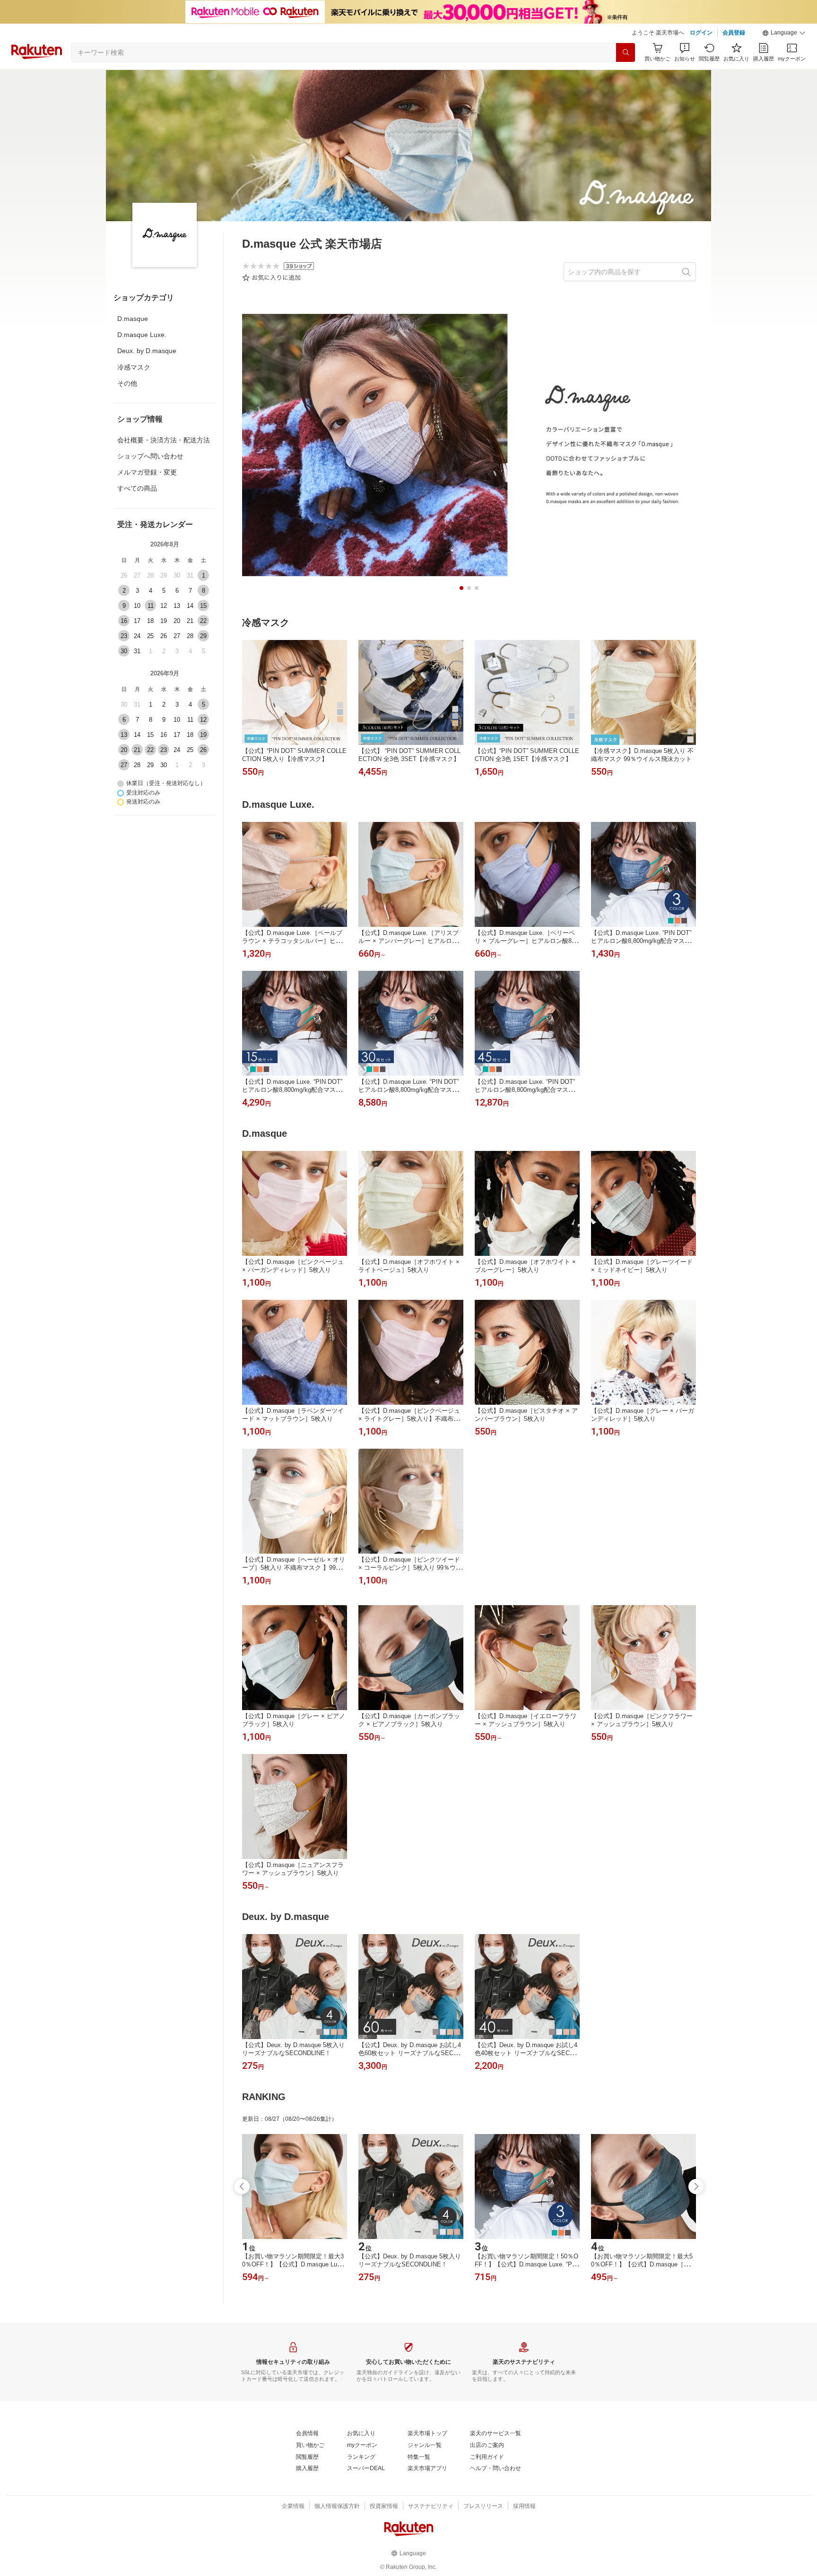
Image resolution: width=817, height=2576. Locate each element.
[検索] (626, 52)
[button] (784, 33)
